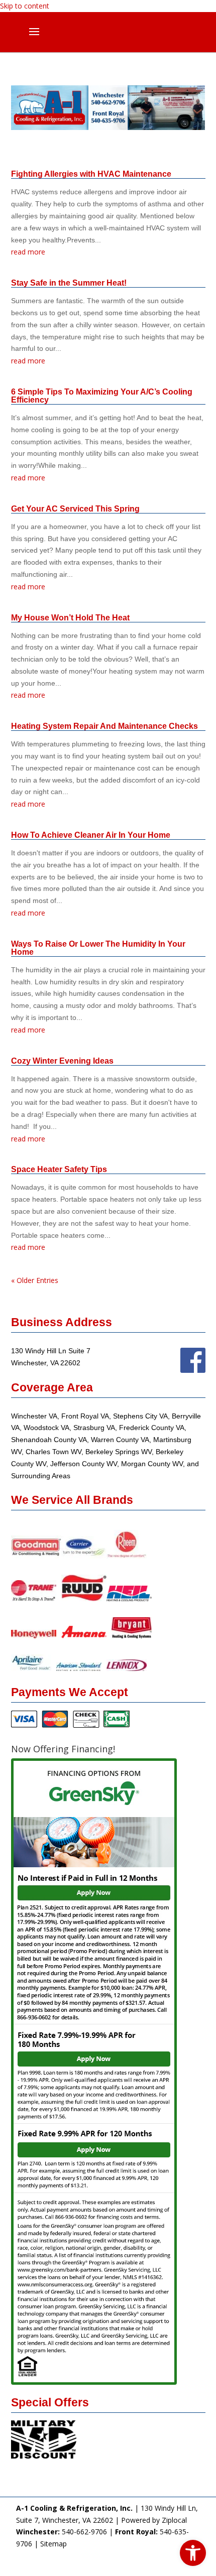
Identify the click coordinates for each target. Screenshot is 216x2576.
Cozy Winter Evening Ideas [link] (62, 1061)
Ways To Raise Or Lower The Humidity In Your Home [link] (98, 948)
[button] (34, 38)
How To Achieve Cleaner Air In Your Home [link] (91, 835)
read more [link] (28, 252)
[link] (193, 2553)
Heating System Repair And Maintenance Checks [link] (104, 726)
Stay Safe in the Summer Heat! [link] (69, 283)
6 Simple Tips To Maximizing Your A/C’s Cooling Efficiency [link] (102, 396)
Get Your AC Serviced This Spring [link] (75, 509)
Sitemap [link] (53, 2544)
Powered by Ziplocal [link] (154, 2520)
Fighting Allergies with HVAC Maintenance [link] (91, 174)
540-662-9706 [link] (84, 2532)
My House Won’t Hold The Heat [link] (70, 618)
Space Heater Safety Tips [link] (59, 1169)
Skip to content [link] (25, 6)
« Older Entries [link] (35, 1280)
